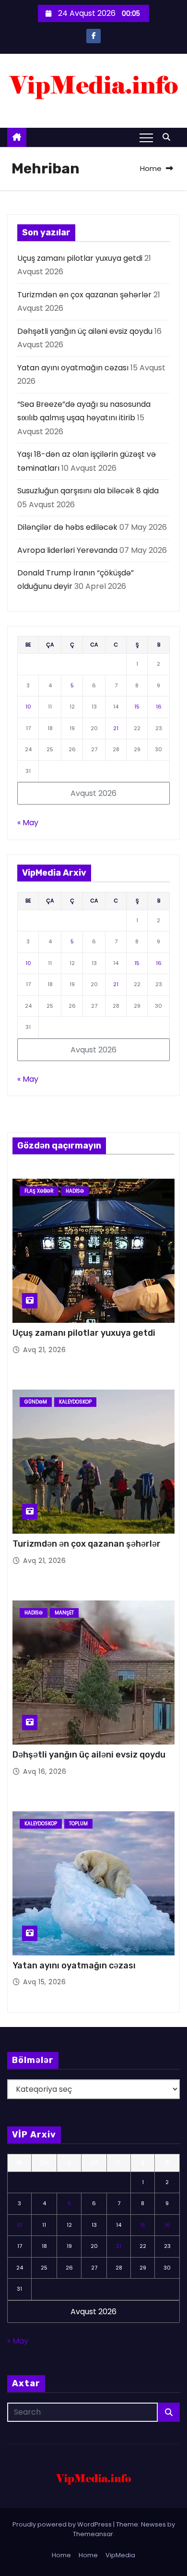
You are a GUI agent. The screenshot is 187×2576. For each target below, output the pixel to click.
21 (116, 728)
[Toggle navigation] (146, 137)
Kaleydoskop (75, 1402)
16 (159, 707)
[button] (169, 137)
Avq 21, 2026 (44, 1350)
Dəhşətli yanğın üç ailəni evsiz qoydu (85, 331)
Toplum (78, 1824)
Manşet (64, 1613)
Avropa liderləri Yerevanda (67, 550)
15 (137, 707)
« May (28, 823)
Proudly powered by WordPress (63, 2524)
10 (28, 707)
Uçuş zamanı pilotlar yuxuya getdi (80, 258)
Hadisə (75, 1191)
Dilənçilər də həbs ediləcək (67, 527)
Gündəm (36, 1402)
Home (151, 168)
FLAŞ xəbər (39, 1191)
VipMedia (120, 2555)
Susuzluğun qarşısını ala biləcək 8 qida (88, 491)
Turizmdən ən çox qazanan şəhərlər (84, 295)
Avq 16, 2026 (45, 1771)
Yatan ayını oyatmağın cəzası (73, 368)
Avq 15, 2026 (44, 1982)
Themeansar (93, 2534)
